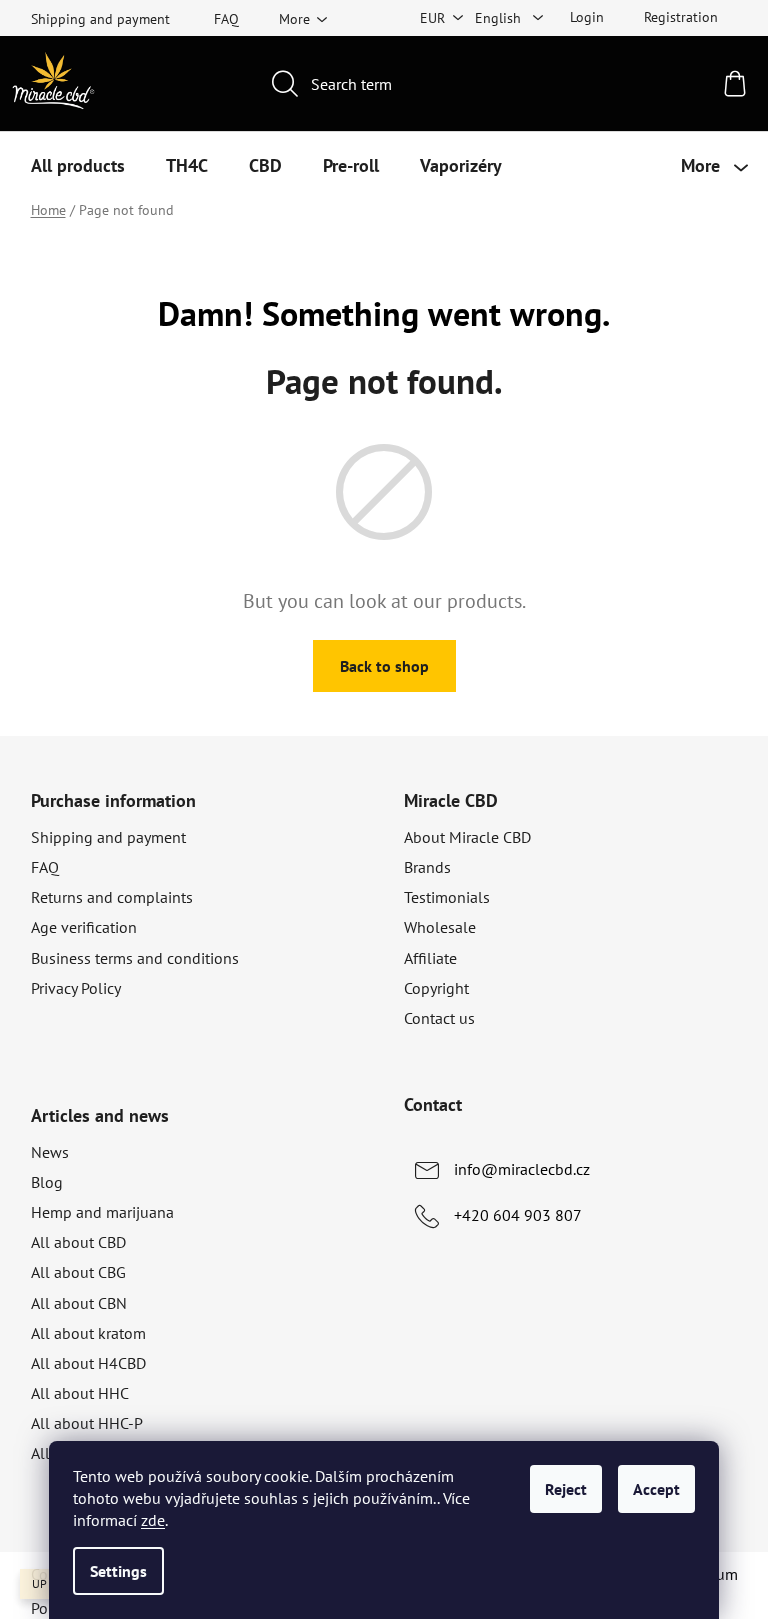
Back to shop (384, 666)
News (50, 1152)
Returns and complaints (112, 897)
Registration (681, 17)
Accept (656, 1489)
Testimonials (447, 897)
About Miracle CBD (467, 837)
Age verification (84, 927)
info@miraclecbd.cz (522, 1169)
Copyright (436, 988)
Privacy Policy (76, 988)
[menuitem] (78, 166)
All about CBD (78, 1242)
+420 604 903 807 (518, 1215)
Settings (118, 1571)
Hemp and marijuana (102, 1212)
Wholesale (440, 927)
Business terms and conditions (135, 958)
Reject (566, 1489)
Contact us (439, 1018)
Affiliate (430, 958)
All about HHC (80, 1393)
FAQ (226, 19)
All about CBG (78, 1272)
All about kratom (88, 1333)
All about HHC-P (87, 1423)
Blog (47, 1182)
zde (153, 1520)
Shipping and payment (100, 19)
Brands (427, 867)
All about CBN (79, 1303)
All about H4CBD (88, 1363)
